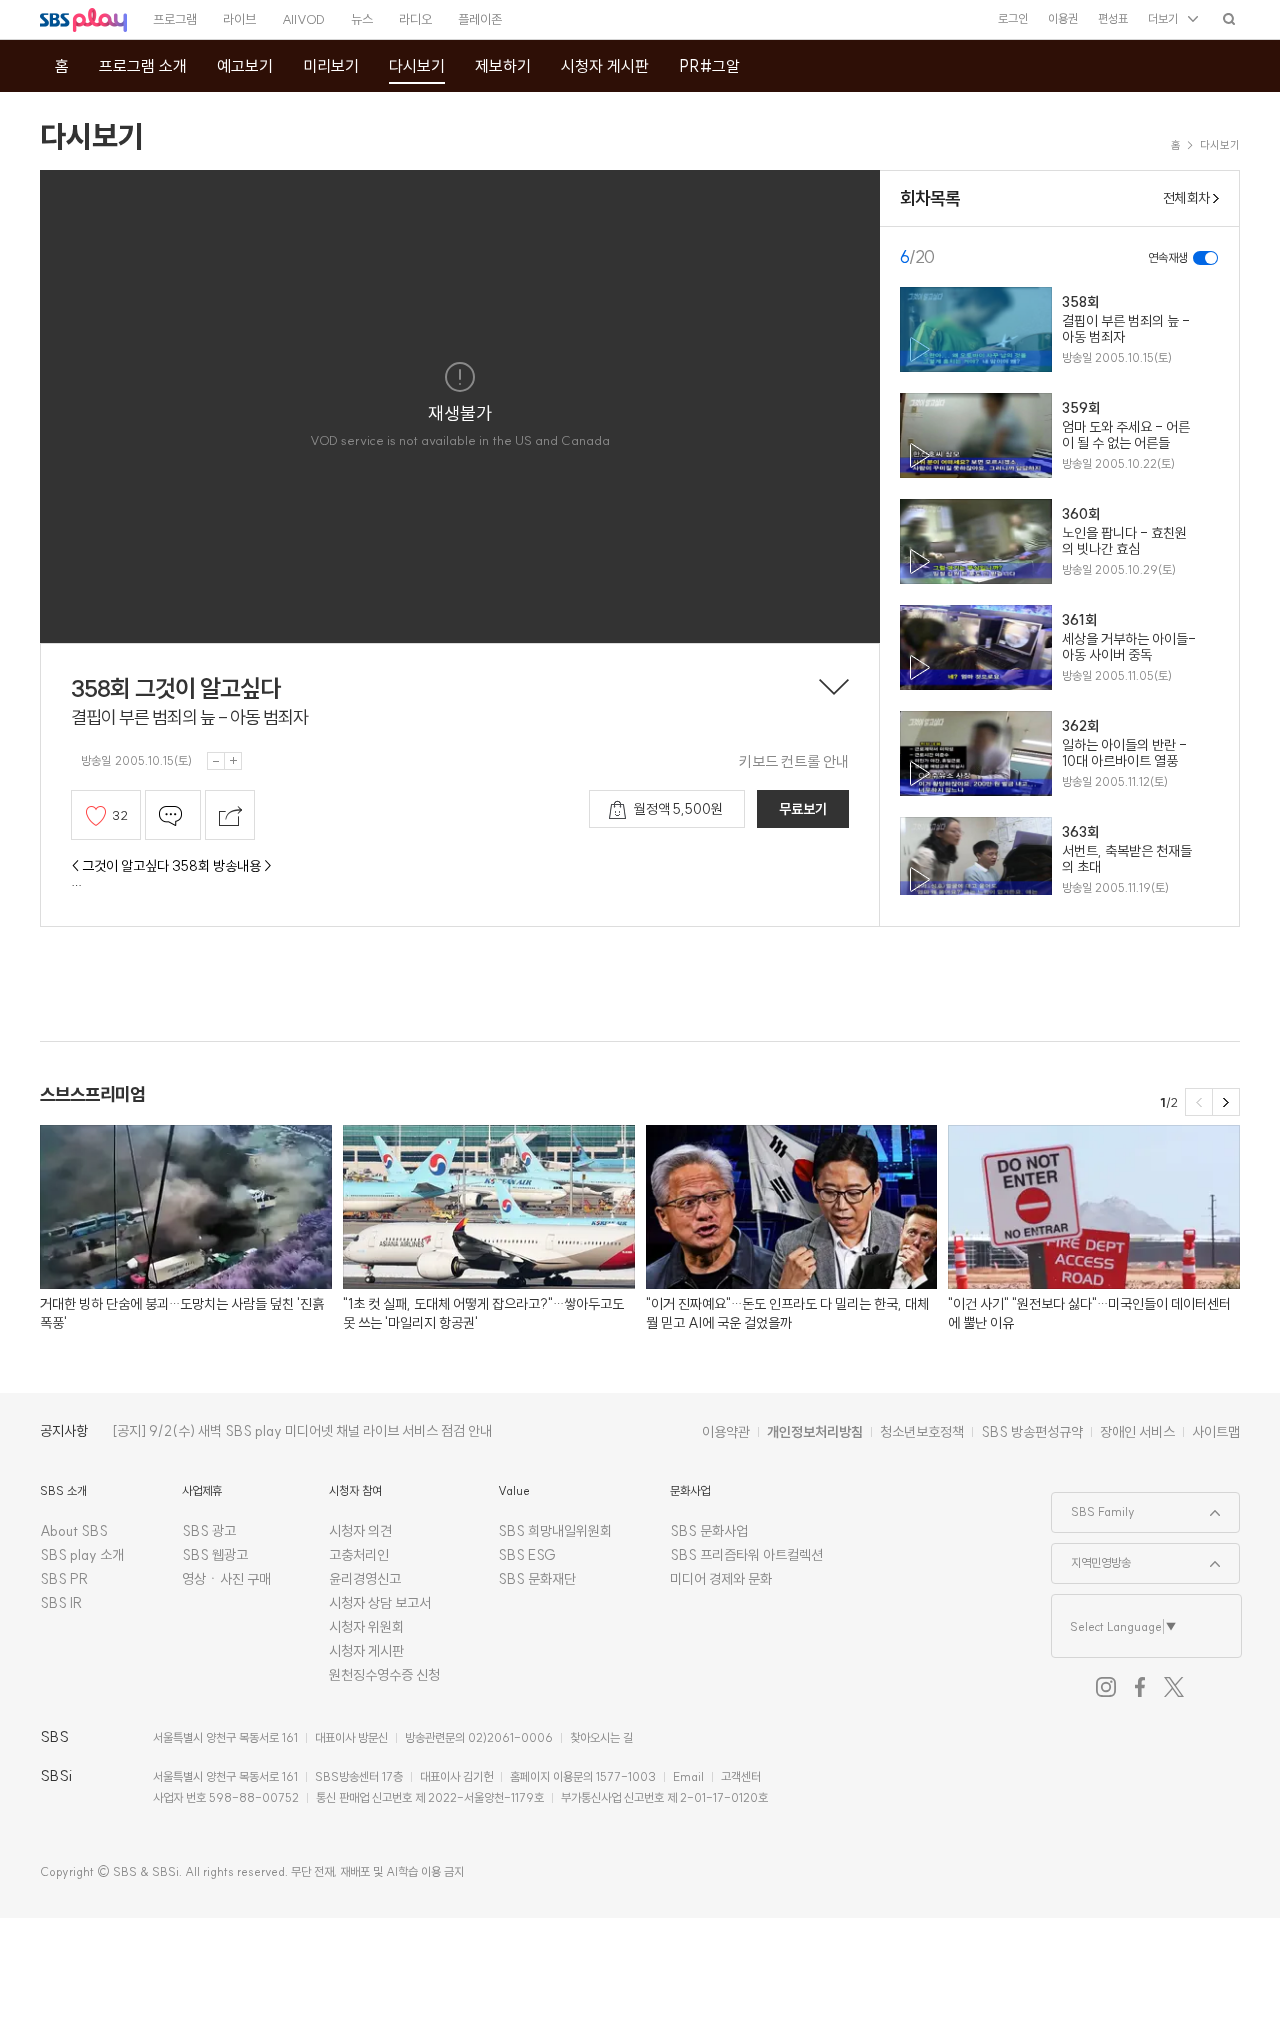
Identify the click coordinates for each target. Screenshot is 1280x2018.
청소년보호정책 (922, 1432)
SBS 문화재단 (537, 1579)
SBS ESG (527, 1555)
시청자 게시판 (366, 1651)
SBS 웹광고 (215, 1555)
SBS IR (61, 1603)
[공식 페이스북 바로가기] (1140, 1687)
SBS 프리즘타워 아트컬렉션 (746, 1555)
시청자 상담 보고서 (380, 1603)
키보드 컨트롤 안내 (794, 761)
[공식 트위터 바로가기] (1174, 1687)
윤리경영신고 (365, 1579)
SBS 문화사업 (709, 1531)
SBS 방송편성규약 (1032, 1432)
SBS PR (64, 1579)
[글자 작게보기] (216, 761)
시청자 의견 (360, 1531)
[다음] (1226, 1102)
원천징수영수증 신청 (384, 1675)
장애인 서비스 (1137, 1432)
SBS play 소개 (82, 1555)
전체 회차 (1186, 198)
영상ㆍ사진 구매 (226, 1579)
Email (688, 1776)
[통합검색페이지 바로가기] (1229, 18)
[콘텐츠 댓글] (173, 815)
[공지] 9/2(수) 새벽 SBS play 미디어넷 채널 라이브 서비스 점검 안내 (302, 1431)
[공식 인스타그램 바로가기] (1106, 1687)
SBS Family (1093, 1506)
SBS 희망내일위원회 (555, 1531)
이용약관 (726, 1432)
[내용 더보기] (834, 689)
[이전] (1199, 1102)
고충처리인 (359, 1555)
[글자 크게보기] (233, 761)
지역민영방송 (1091, 1557)
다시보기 (92, 136)
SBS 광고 (209, 1531)
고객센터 (741, 1776)
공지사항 (64, 1431)
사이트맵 (1216, 1432)
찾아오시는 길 (601, 1737)
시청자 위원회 (366, 1627)
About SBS (74, 1531)
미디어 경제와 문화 (721, 1579)
